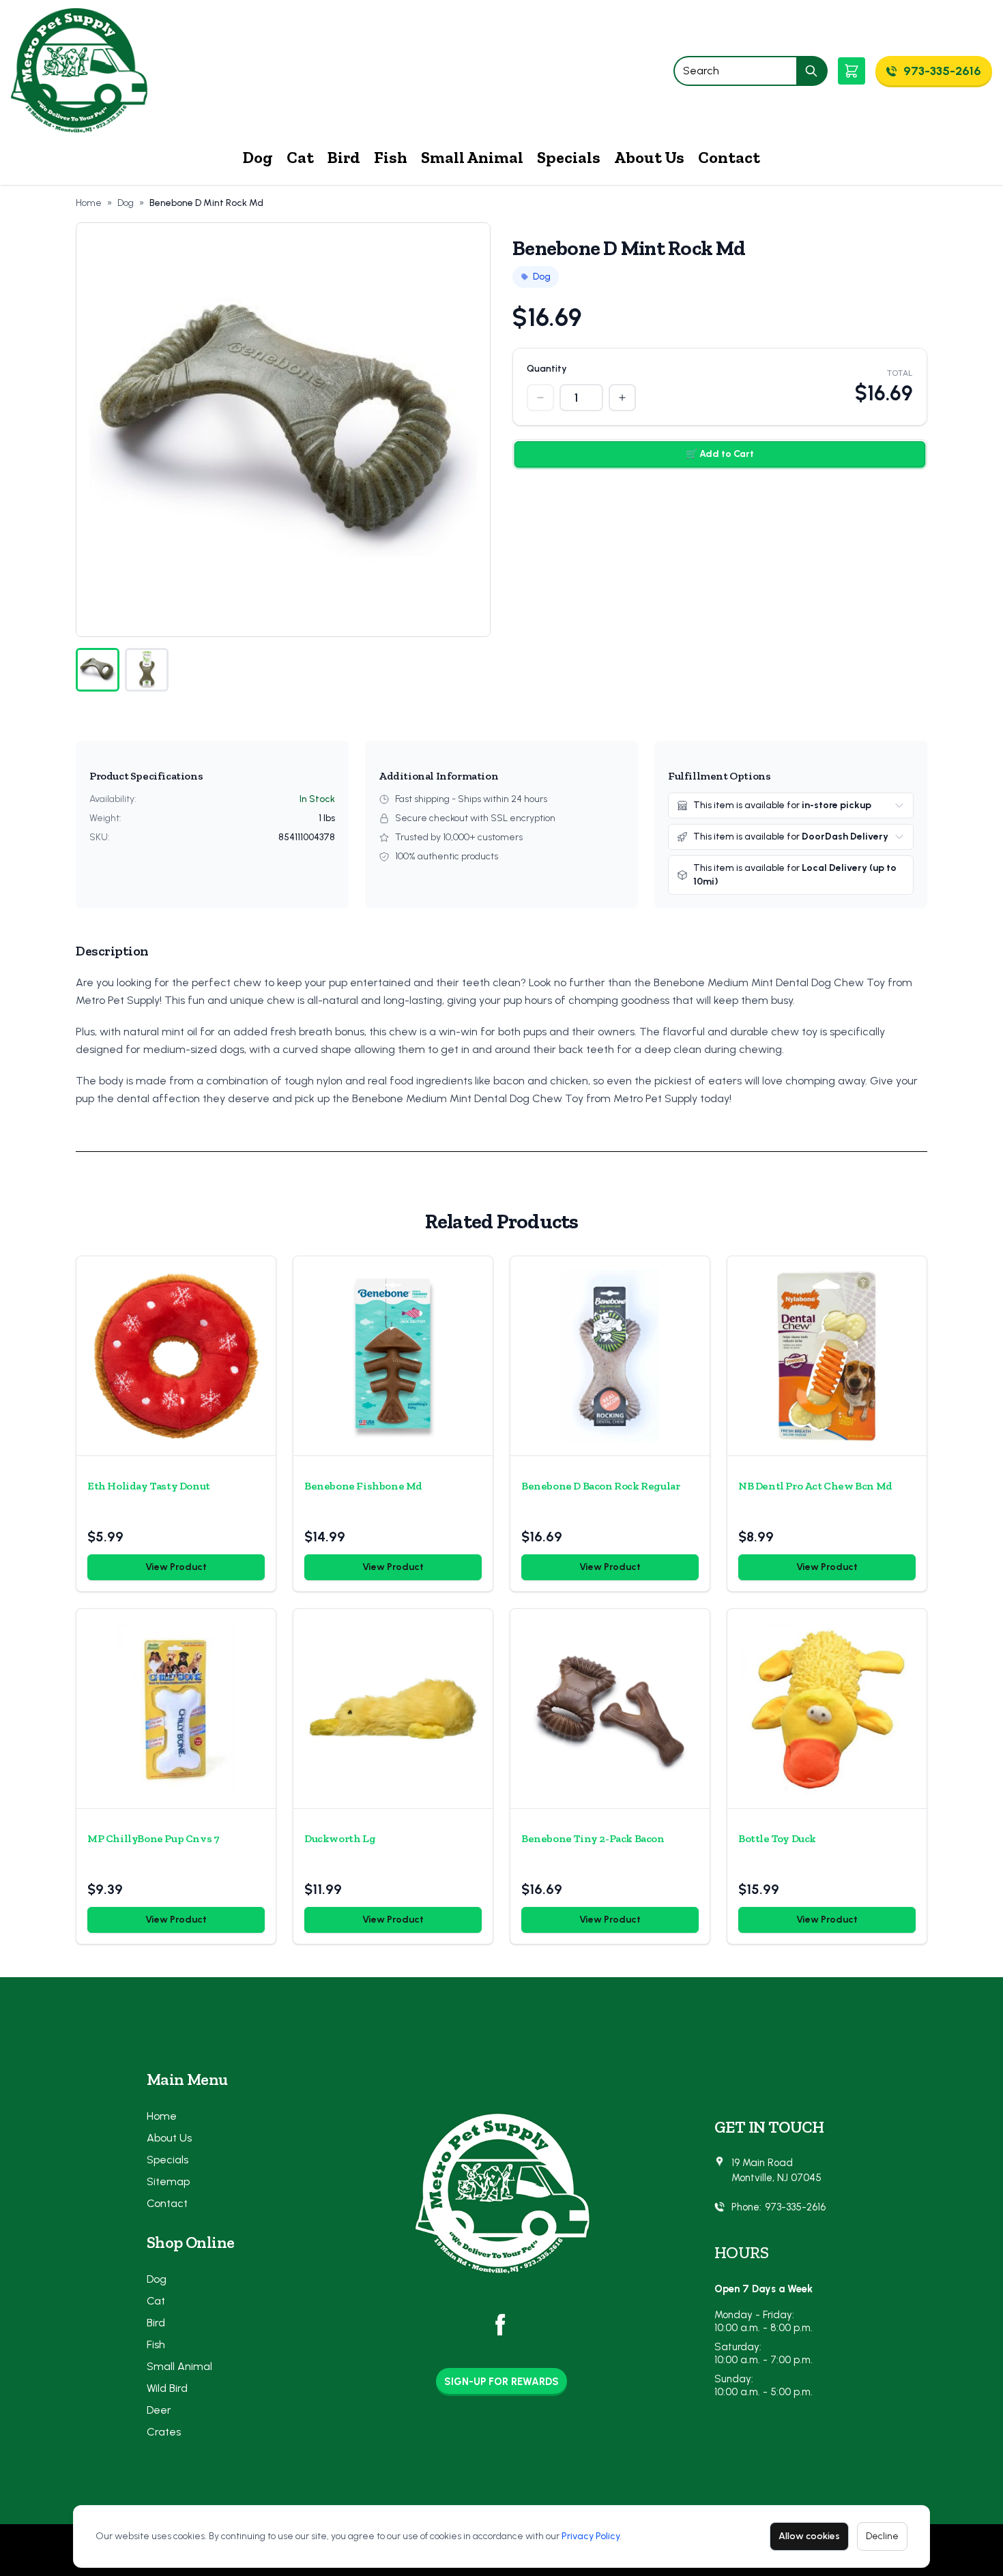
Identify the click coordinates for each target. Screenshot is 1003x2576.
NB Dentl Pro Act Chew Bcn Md (815, 1486)
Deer (159, 2410)
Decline (882, 2536)
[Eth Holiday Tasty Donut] (176, 1356)
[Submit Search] (812, 71)
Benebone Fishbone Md (363, 1486)
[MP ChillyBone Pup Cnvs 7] (176, 1708)
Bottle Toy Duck (777, 1838)
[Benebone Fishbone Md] (393, 1356)
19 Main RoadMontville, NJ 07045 (776, 2171)
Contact (729, 157)
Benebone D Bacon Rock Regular (600, 1486)
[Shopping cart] (852, 71)
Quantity (547, 369)
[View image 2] (147, 670)
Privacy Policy (591, 2536)
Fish (391, 157)
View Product (176, 1567)
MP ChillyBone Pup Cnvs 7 (153, 1838)
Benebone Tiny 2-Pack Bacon (593, 1838)
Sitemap (168, 2181)
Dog (258, 157)
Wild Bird (167, 2388)
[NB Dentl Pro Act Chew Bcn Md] (827, 1356)
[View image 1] (98, 670)
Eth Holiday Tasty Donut (149, 1486)
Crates (164, 2432)
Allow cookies (809, 2536)
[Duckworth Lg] (393, 1708)
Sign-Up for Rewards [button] (501, 2382)
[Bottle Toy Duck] (827, 1708)
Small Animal (472, 157)
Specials (569, 157)
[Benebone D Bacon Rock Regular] (610, 1356)
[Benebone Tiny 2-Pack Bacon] (610, 1708)
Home (89, 203)
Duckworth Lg (340, 1838)
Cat (300, 157)
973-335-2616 (795, 2207)
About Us (649, 157)
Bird (344, 157)
